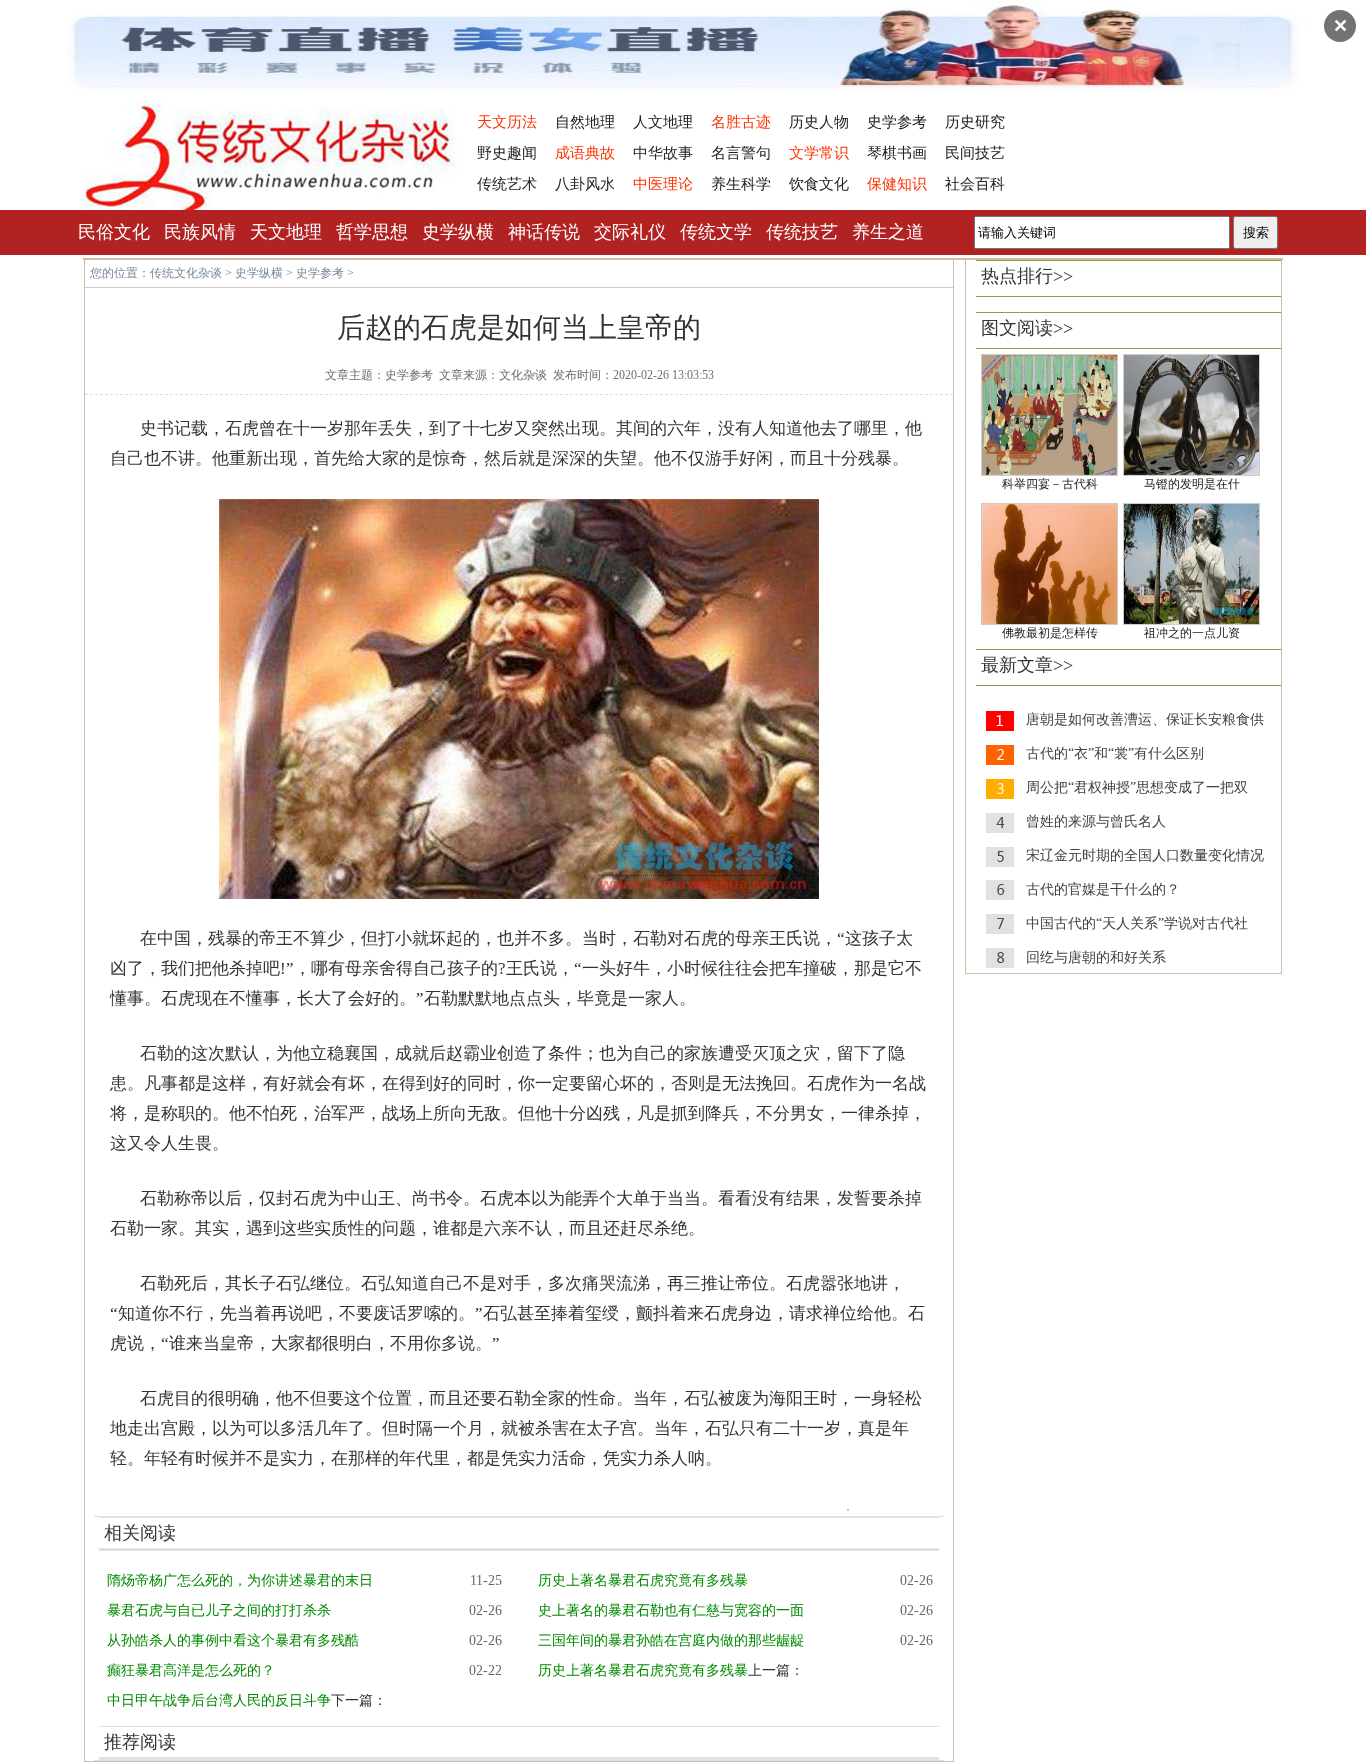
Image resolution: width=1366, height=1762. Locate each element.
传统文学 (716, 232)
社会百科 (975, 184)
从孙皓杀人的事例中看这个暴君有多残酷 (233, 1640)
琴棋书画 (897, 153)
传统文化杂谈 (186, 273)
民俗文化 (114, 232)
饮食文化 (819, 184)
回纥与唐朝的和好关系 (1096, 957)
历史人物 (819, 122)
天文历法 (507, 122)
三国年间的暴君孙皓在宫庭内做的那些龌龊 (671, 1640)
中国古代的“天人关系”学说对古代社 (1137, 923)
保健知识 (897, 184)
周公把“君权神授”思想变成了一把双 (1137, 787)
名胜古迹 (741, 122)
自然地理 (585, 122)
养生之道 (888, 232)
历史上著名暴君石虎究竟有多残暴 (643, 1580)
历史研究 (975, 122)
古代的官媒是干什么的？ (1103, 889)
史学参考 (897, 122)
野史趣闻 (507, 153)
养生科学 (741, 184)
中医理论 (663, 184)
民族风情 (200, 232)
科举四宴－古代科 (1050, 484)
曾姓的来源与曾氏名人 (1096, 821)
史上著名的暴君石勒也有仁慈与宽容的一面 (671, 1610)
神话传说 (544, 232)
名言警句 (741, 153)
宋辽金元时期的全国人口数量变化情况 (1145, 855)
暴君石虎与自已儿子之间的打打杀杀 (219, 1610)
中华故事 (663, 153)
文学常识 (819, 153)
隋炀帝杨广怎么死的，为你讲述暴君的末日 (240, 1580)
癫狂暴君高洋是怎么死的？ (191, 1670)
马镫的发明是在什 (1192, 484)
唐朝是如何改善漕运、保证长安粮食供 (1145, 719)
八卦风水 (585, 184)
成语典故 (585, 153)
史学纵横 (458, 232)
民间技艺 (975, 153)
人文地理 (663, 122)
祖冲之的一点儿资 (1192, 633)
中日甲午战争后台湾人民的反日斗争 (219, 1700)
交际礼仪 (630, 232)
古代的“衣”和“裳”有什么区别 (1115, 753)
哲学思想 (372, 232)
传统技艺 (802, 232)
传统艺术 (507, 184)
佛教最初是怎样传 (1050, 633)
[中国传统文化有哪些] (271, 206)
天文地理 (286, 232)
